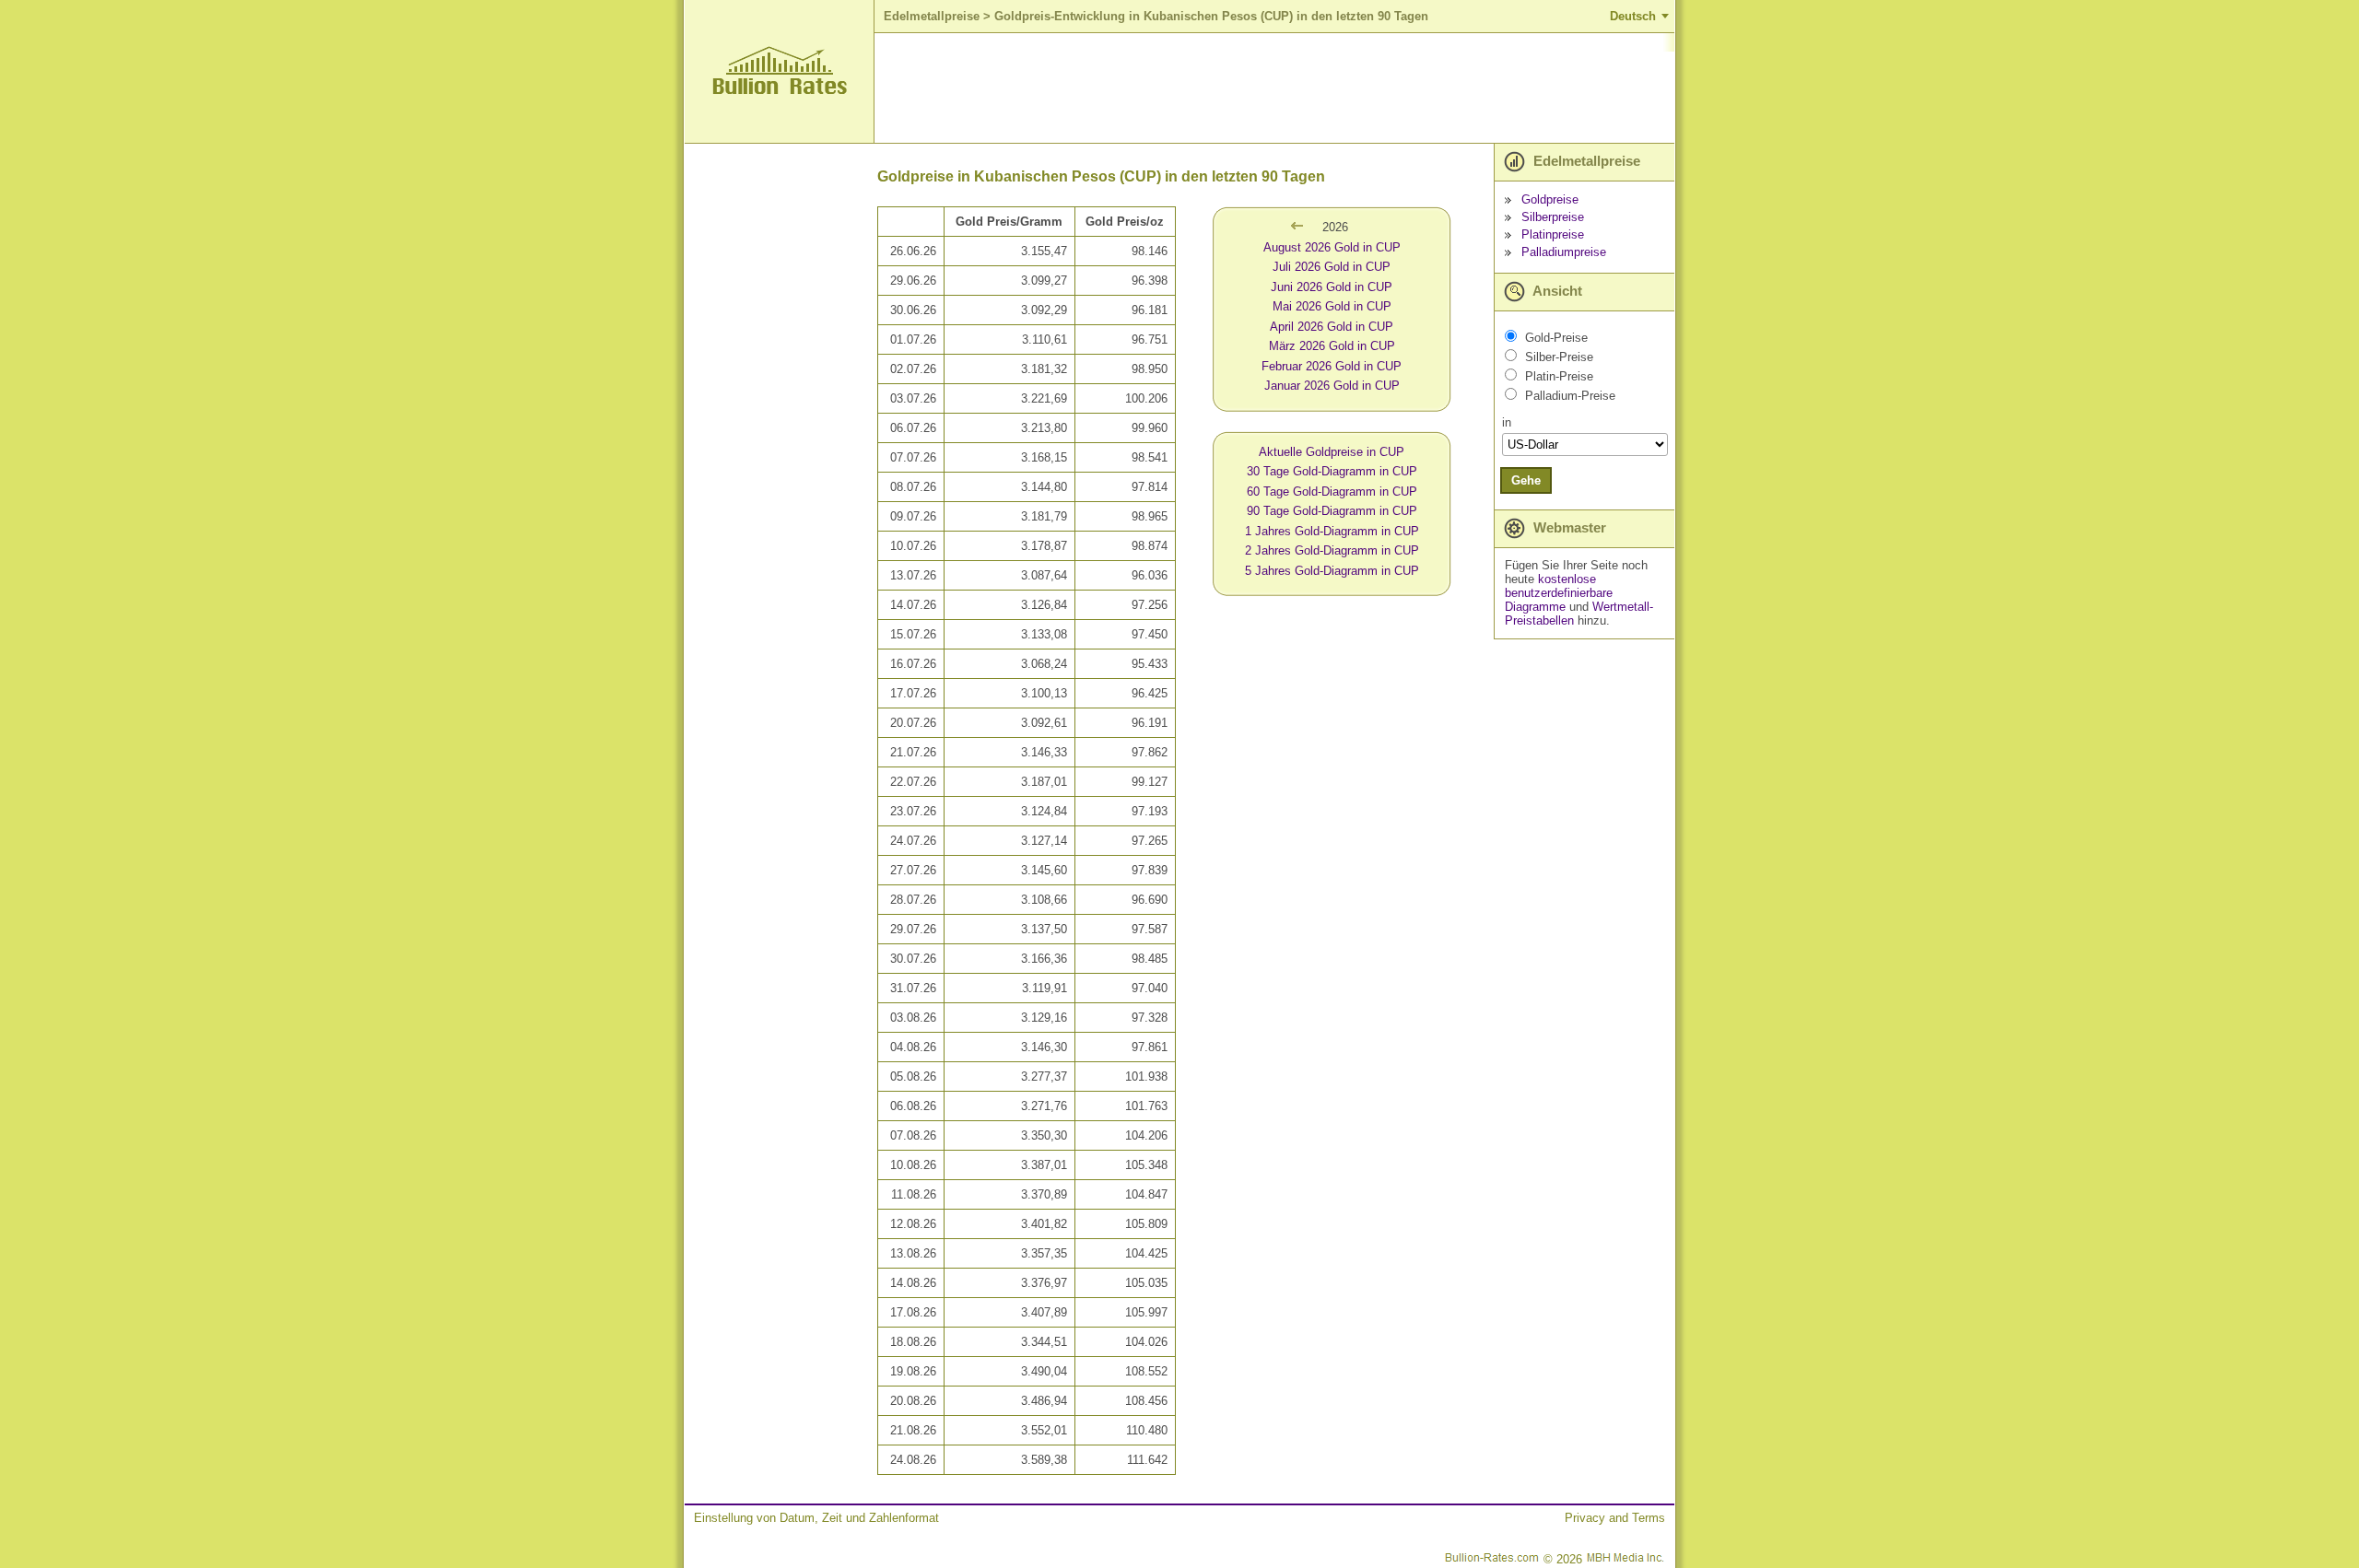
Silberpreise (1553, 217)
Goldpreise (1550, 199)
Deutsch (1633, 16)
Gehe (1526, 480)
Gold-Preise (1556, 338)
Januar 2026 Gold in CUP (1332, 386)
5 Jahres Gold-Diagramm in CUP (1332, 571)
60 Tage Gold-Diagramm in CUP (1332, 491)
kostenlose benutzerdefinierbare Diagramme (1559, 593)
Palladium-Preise (1570, 396)
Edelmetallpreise (932, 16)
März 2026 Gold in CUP (1332, 346)
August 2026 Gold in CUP (1332, 247)
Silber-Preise (1559, 357)
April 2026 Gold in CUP (1332, 327)
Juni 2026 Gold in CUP (1332, 287)
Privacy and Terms (1615, 1518)
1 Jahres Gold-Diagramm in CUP (1332, 531)
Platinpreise (1553, 234)
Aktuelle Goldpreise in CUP (1332, 452)
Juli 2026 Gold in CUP (1332, 267)
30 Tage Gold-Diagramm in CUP (1332, 471)
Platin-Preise (1559, 376)
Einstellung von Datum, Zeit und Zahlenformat (816, 1518)
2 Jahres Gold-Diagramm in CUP (1332, 550)
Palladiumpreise (1564, 252)
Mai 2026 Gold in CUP (1332, 306)
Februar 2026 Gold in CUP (1332, 366)
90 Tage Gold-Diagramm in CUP (1332, 511)
